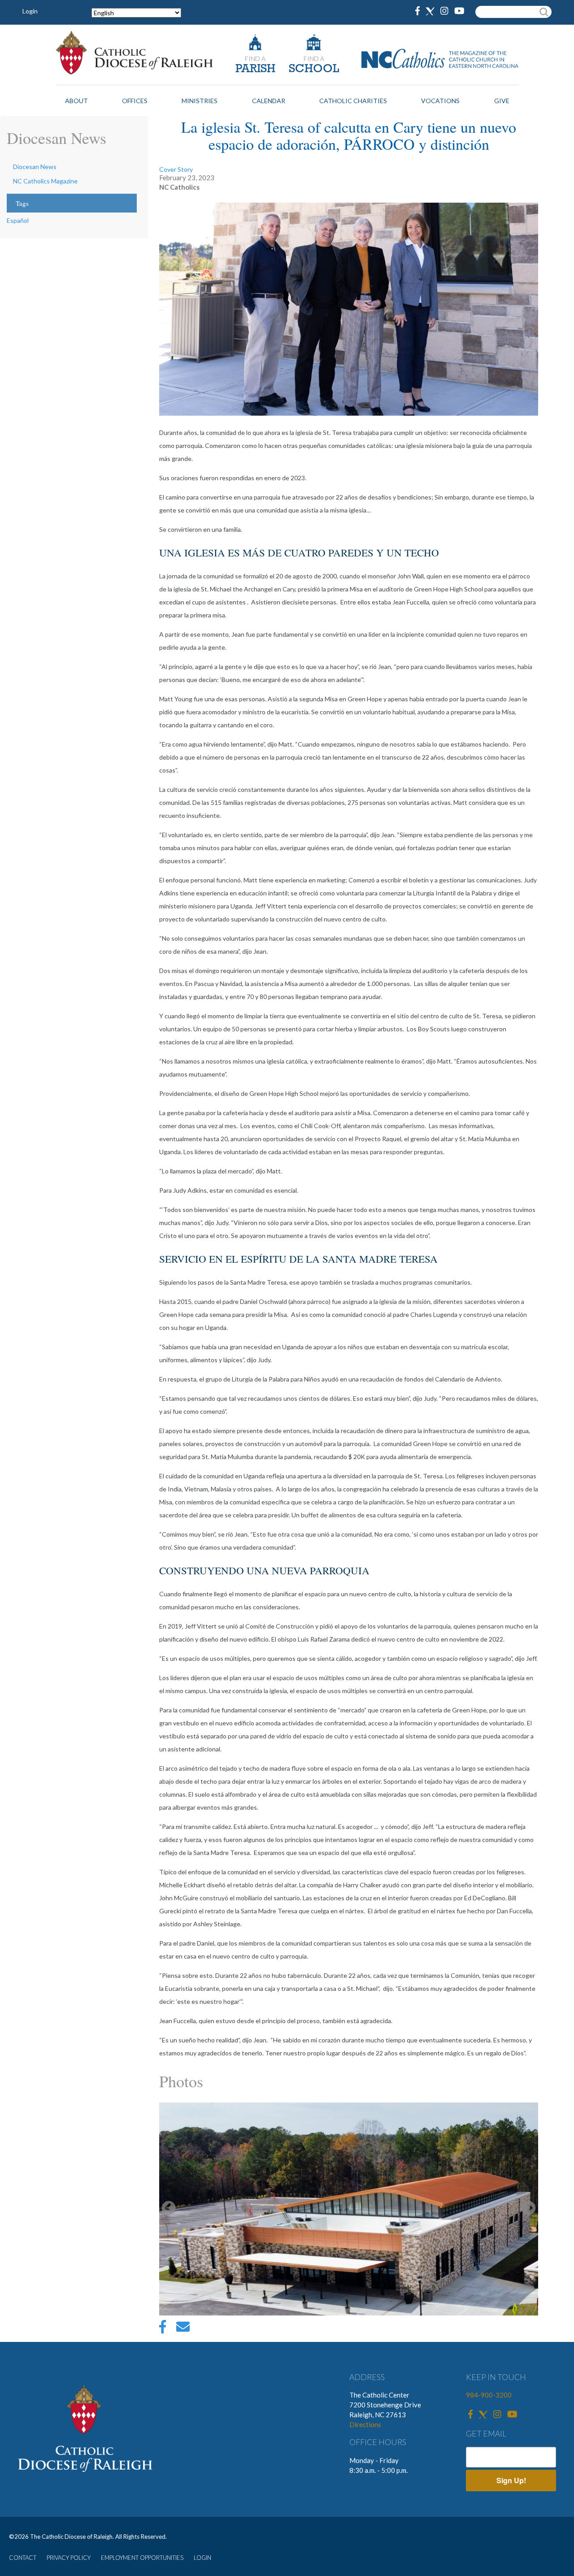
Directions (365, 2424)
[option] (349, 2209)
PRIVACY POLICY (69, 2558)
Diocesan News (35, 167)
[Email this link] (183, 2329)
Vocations (440, 101)
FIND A (255, 59)
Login (30, 11)
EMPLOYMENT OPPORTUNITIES (142, 2558)
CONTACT (23, 2558)
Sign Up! (511, 2480)
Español (18, 220)
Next (529, 2209)
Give (502, 101)
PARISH (255, 69)
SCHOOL (314, 69)
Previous (169, 2209)
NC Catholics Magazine (45, 181)
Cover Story (176, 169)
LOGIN (202, 2558)
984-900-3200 (489, 2395)
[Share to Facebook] (163, 2329)
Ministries (200, 101)
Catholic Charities (353, 101)
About (76, 101)
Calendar (269, 101)
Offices (135, 101)
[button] (349, 2209)
